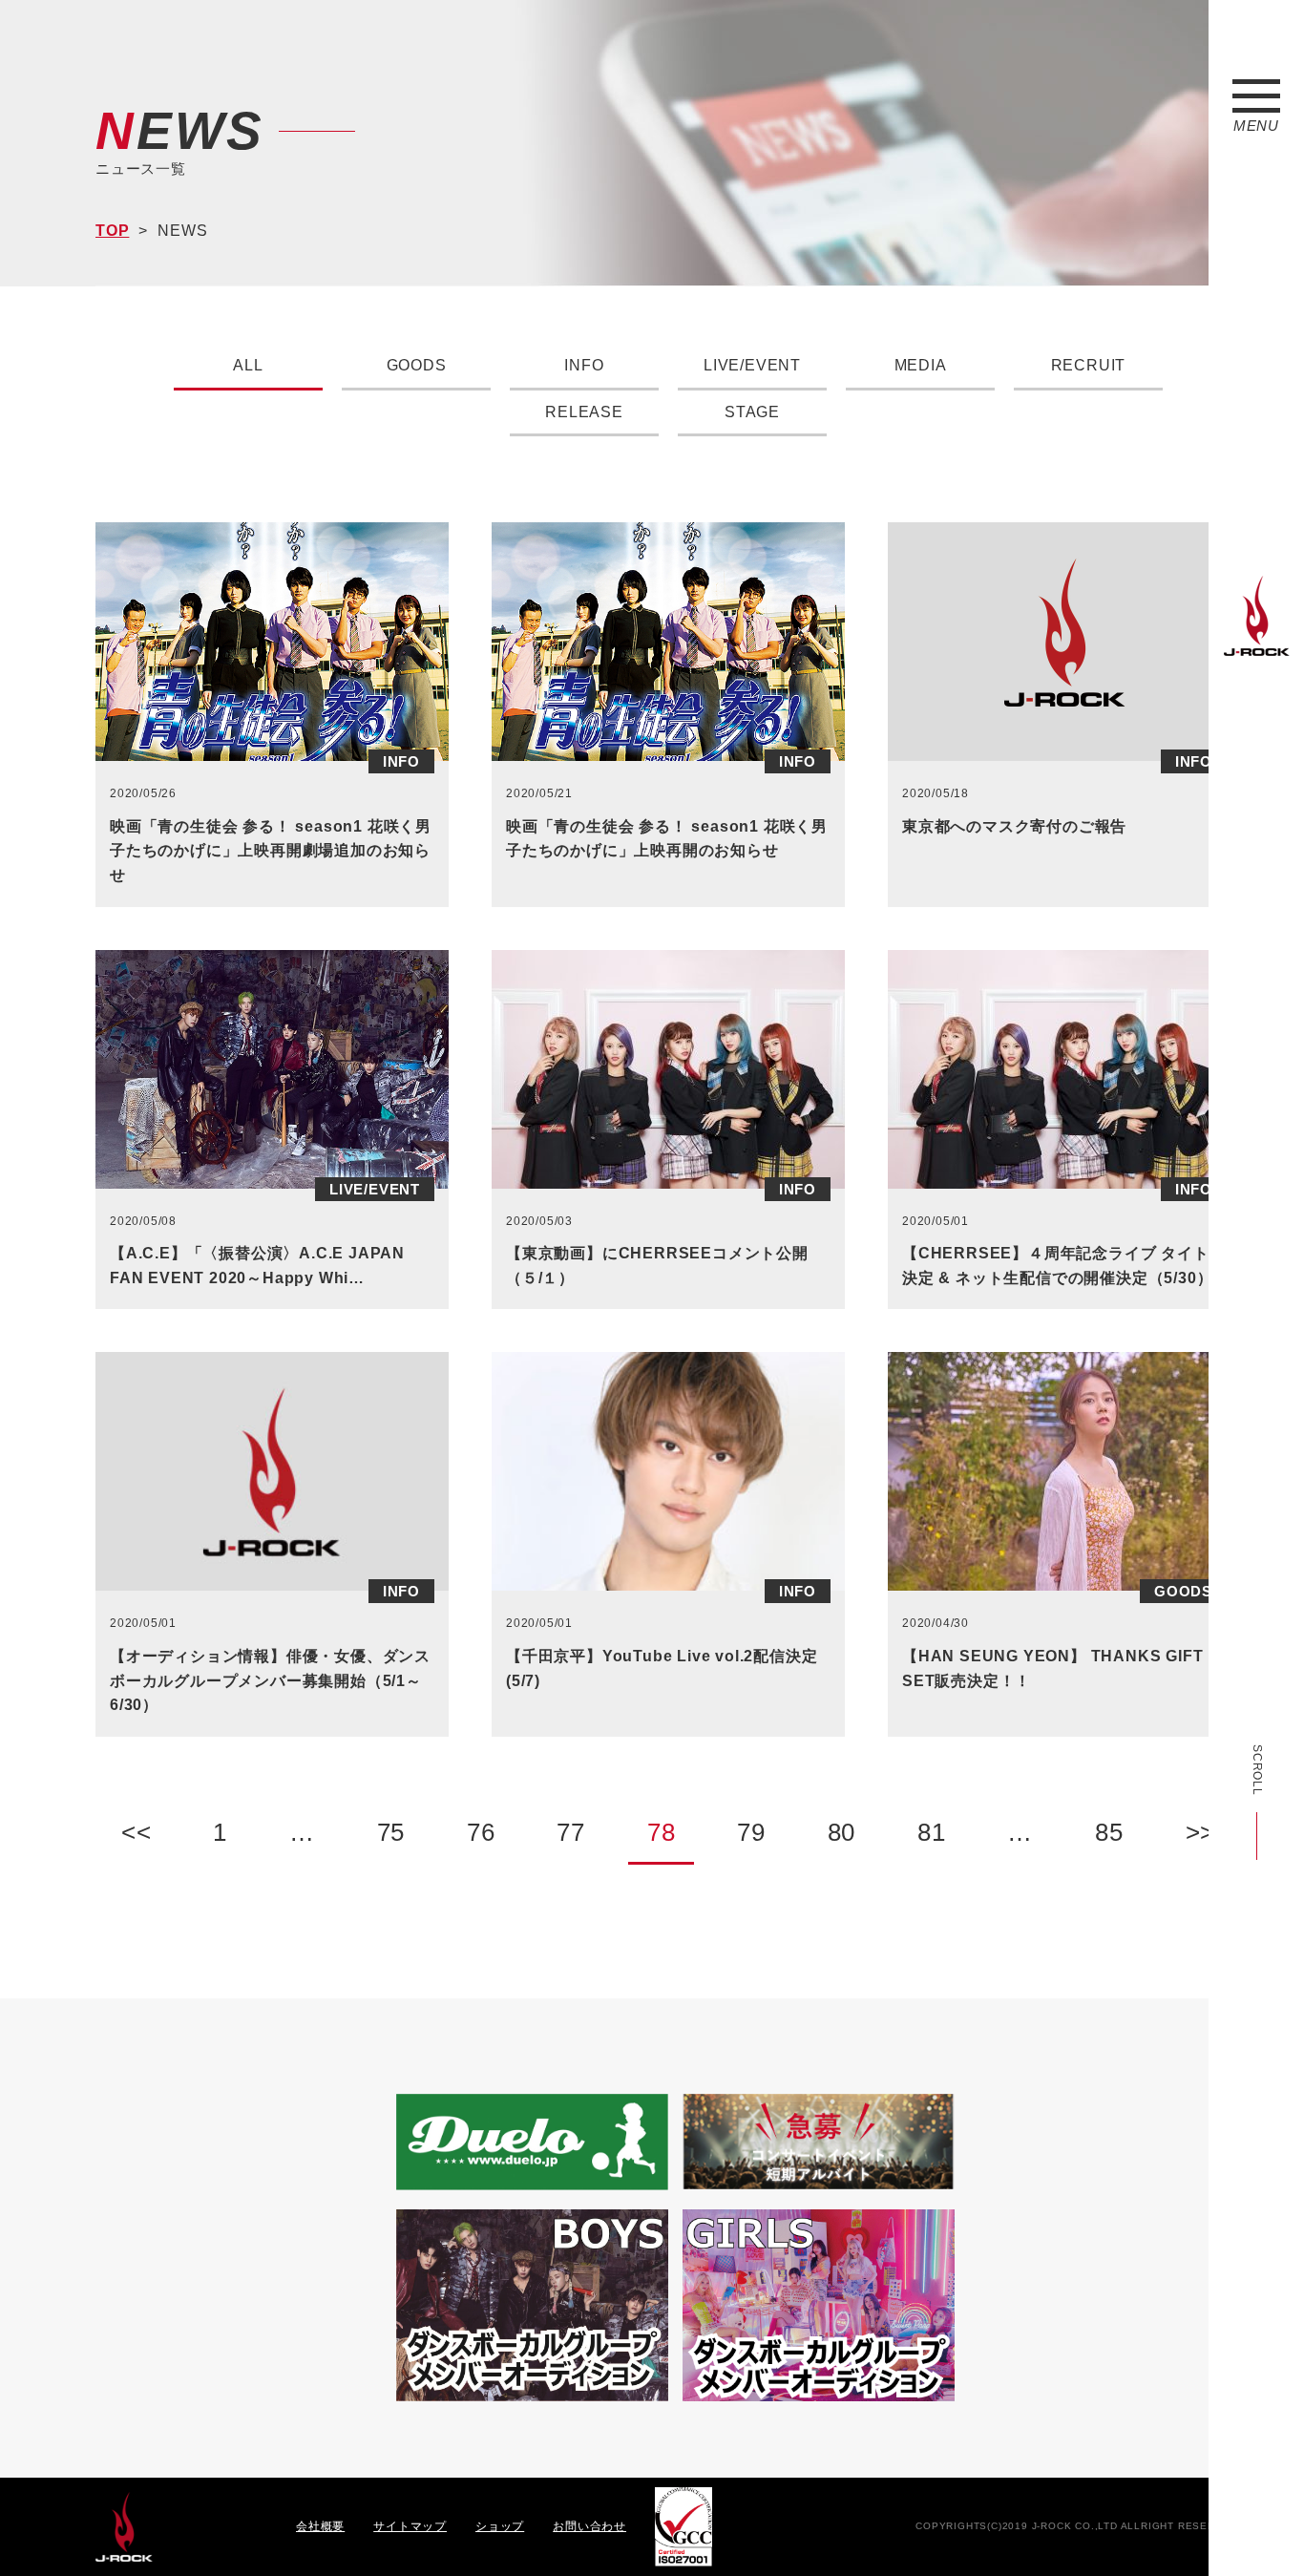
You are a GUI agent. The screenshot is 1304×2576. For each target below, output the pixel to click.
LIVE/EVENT (752, 365)
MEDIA (921, 365)
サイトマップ (410, 2526)
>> (1201, 1832)
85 (1109, 1832)
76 (481, 1832)
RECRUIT (1089, 365)
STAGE (752, 412)
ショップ (500, 2526)
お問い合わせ (589, 2526)
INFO (584, 365)
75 (391, 1832)
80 (842, 1832)
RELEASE (584, 412)
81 (932, 1832)
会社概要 (320, 2526)
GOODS (417, 365)
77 (571, 1832)
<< (137, 1832)
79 (751, 1832)
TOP (112, 231)
